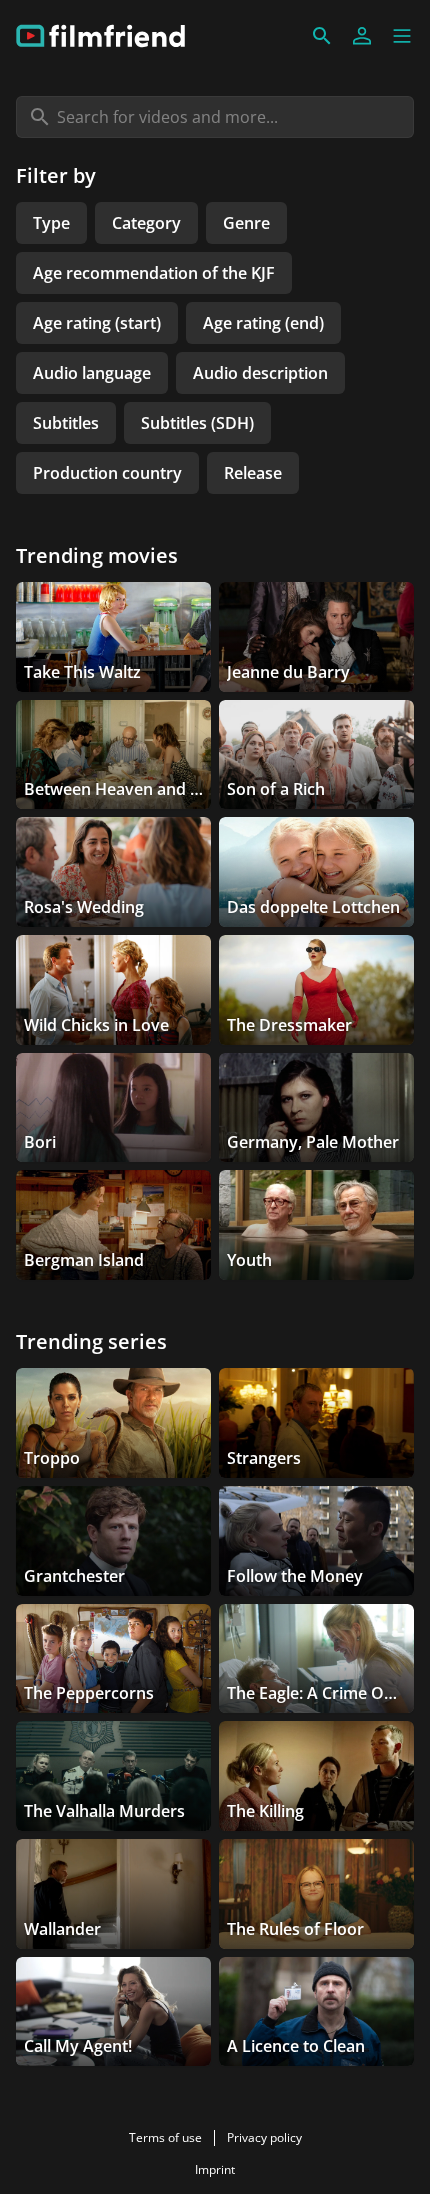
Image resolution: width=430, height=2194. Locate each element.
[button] (402, 36)
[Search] (322, 36)
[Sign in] (362, 36)
